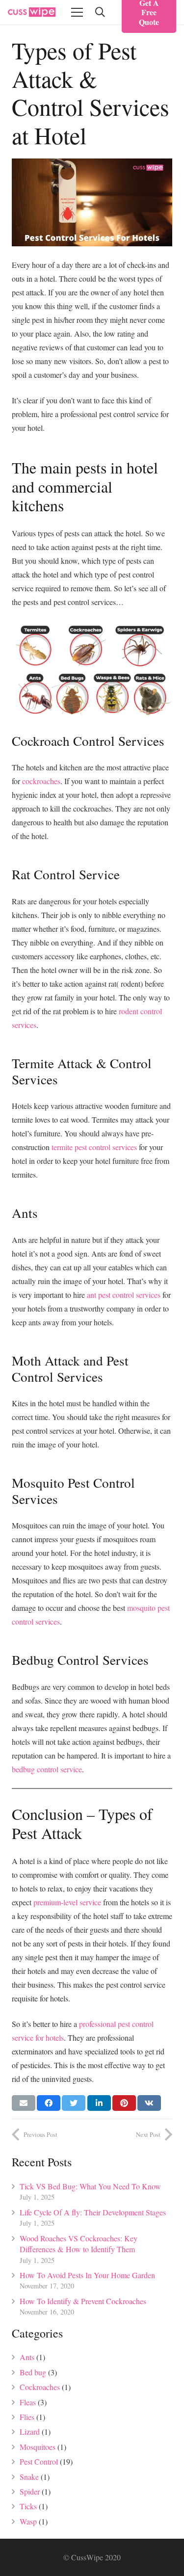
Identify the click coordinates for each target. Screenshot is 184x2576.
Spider (30, 2491)
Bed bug (33, 2372)
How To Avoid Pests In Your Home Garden (87, 2275)
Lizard (30, 2431)
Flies (27, 2417)
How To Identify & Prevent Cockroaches (83, 2301)
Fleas (28, 2402)
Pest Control (39, 2461)
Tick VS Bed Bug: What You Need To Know (90, 2186)
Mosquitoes (38, 2447)
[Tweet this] (74, 2103)
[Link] (32, 12)
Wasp (28, 2521)
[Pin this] (124, 2103)
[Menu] (77, 12)
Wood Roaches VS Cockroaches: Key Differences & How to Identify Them (79, 2244)
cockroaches (41, 781)
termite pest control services (95, 1147)
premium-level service (67, 1902)
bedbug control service (47, 1769)
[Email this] (24, 2103)
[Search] (100, 12)
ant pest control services (124, 1295)
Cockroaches (40, 2387)
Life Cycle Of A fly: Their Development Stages (93, 2212)
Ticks (28, 2506)
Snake (29, 2477)
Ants (27, 2357)
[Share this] (49, 2103)
